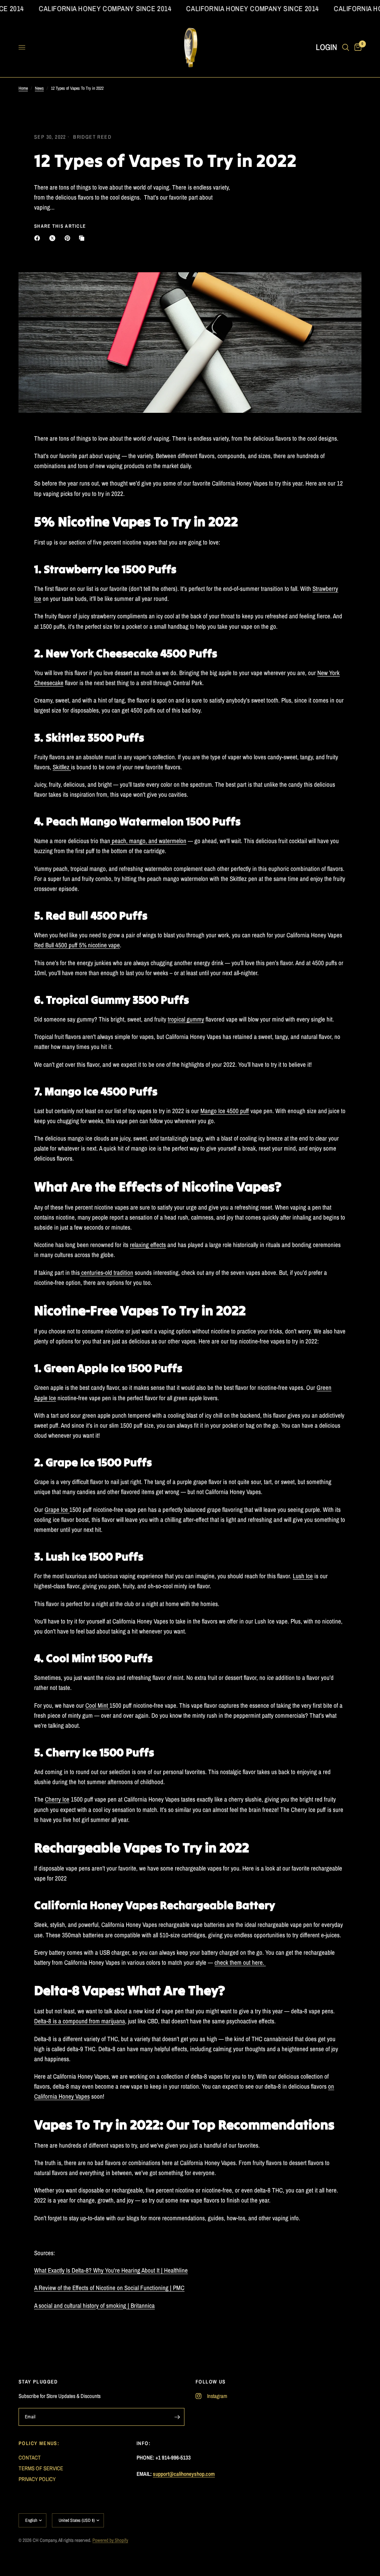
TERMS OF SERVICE (41, 2468)
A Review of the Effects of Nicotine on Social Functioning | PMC (109, 2288)
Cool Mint (97, 1705)
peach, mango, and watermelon (148, 841)
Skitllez (62, 767)
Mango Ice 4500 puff (225, 1111)
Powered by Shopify (110, 2540)
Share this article (60, 226)
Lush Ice (303, 1576)
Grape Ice (57, 1509)
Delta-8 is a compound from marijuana (80, 2021)
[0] (357, 47)
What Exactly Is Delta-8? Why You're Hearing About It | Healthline (111, 2270)
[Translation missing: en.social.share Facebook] (39, 238)
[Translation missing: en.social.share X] (54, 238)
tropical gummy (186, 1019)
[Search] (346, 47)
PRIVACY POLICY (37, 2479)
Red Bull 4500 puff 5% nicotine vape (77, 945)
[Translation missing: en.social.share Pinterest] (69, 238)
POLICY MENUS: (39, 2443)
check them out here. (240, 1962)
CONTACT (30, 2457)
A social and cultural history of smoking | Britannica (94, 2305)
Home (23, 88)
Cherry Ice (57, 1799)
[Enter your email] (177, 2417)
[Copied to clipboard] (83, 238)
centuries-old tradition (107, 1272)
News (39, 88)
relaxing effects (148, 1245)
